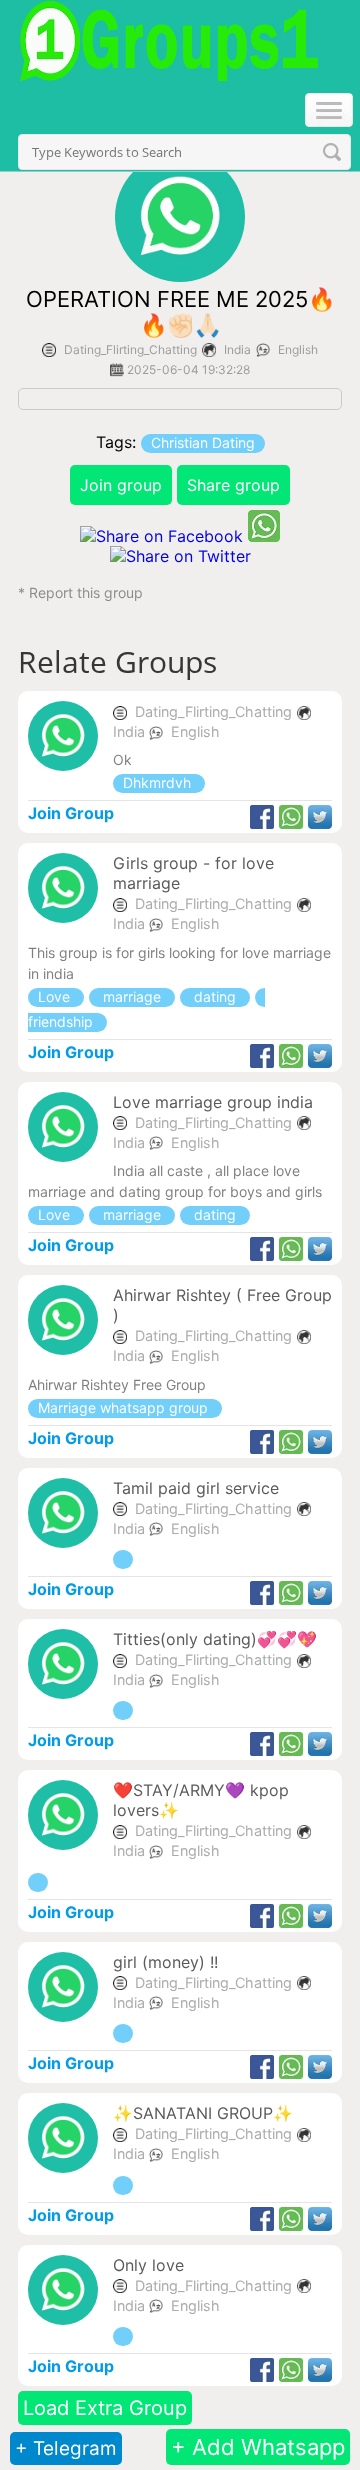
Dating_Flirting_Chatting (130, 349)
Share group (233, 485)
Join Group (71, 813)
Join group (121, 485)
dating (215, 996)
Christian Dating (203, 442)
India (237, 349)
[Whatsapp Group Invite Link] (123, 1559)
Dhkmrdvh (159, 782)
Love (56, 996)
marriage (132, 996)
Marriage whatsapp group (125, 1407)
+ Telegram (66, 2448)
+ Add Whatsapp (258, 2447)
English (298, 349)
